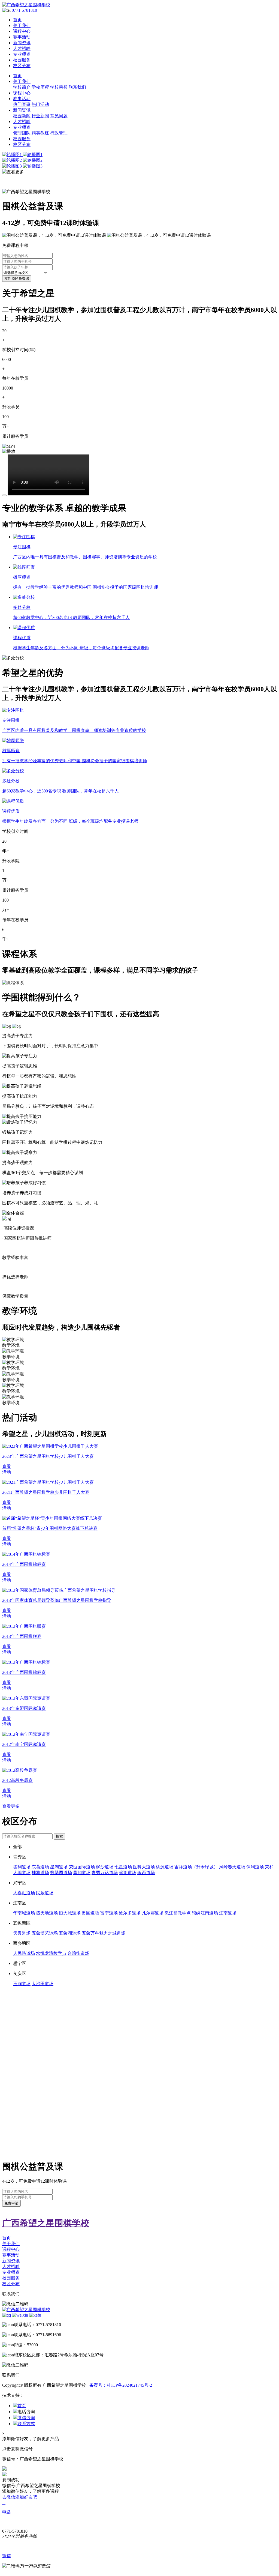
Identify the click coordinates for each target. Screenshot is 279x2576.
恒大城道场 (70, 1913)
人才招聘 (22, 48)
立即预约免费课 (17, 278)
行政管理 (59, 133)
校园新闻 (22, 116)
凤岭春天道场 (232, 1867)
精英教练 (40, 133)
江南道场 (228, 1913)
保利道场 (255, 1867)
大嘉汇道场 (24, 1893)
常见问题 (59, 116)
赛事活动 (22, 37)
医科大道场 (144, 1867)
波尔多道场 (130, 1913)
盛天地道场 (47, 1913)
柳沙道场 (105, 1867)
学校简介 (22, 87)
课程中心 (22, 31)
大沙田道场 (43, 1984)
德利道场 (22, 1867)
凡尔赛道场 (153, 1913)
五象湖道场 (70, 1933)
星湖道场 (59, 1867)
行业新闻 (40, 116)
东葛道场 (40, 1867)
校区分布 (22, 66)
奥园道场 (90, 1913)
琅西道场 (146, 1873)
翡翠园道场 (61, 1873)
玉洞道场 (22, 1984)
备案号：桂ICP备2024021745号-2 (121, 2385)
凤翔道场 (82, 1873)
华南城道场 (24, 1913)
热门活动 (40, 104)
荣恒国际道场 (82, 1867)
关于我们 (22, 26)
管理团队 (22, 133)
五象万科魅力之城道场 (104, 1933)
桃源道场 (165, 1867)
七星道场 (123, 1867)
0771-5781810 (24, 10)
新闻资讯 (22, 43)
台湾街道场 (78, 1953)
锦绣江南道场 (205, 1913)
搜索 (59, 1836)
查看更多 (11, 1806)
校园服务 (22, 60)
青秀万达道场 (105, 1873)
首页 (17, 20)
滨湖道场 (128, 1873)
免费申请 (11, 2203)
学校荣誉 (59, 87)
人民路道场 (24, 1953)
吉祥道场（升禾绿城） (196, 1867)
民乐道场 (45, 1893)
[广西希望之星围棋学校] (139, 5)
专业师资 (22, 54)
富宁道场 (109, 1913)
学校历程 (40, 87)
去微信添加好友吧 (20, 2497)
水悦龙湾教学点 (51, 1953)
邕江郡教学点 (178, 1913)
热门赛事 (22, 104)
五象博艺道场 (45, 1933)
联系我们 (77, 87)
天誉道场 (22, 1933)
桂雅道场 (40, 1873)
